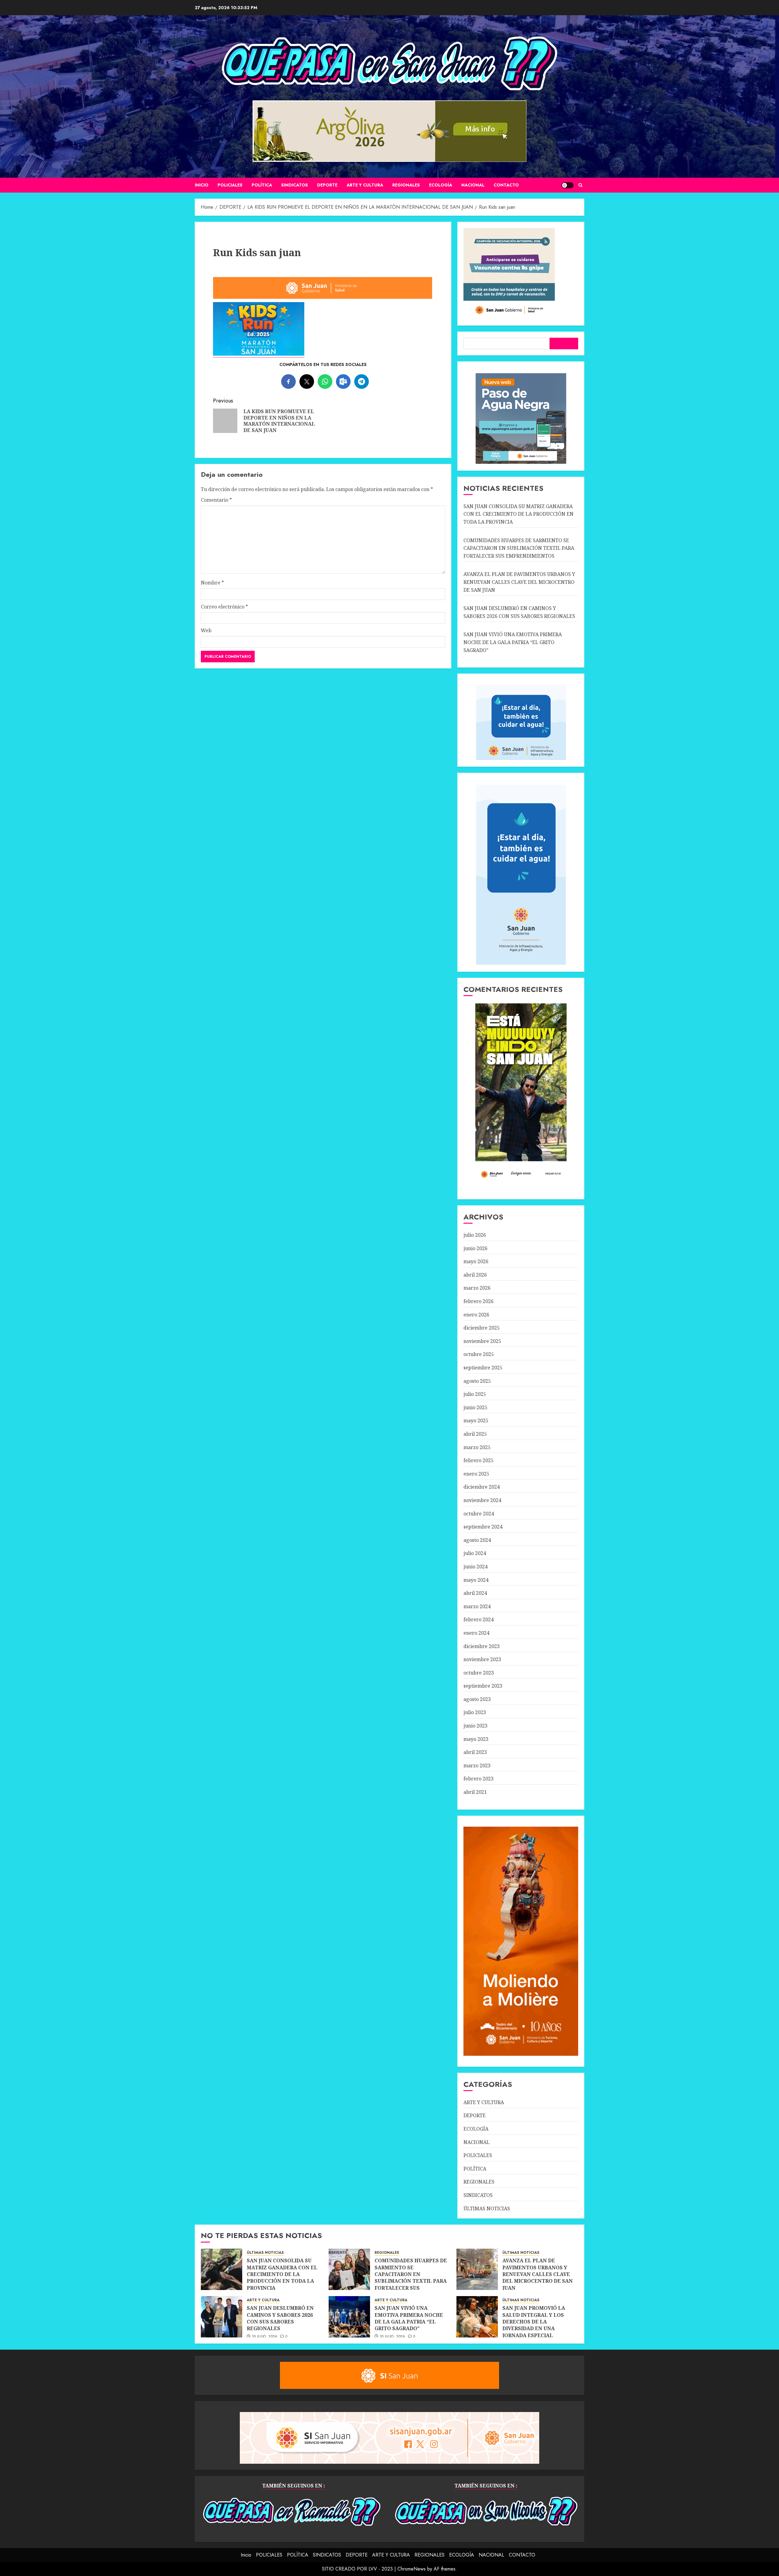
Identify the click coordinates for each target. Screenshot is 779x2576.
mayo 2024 (476, 1580)
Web (206, 630)
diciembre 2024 (482, 1487)
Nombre (212, 583)
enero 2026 (476, 1315)
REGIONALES (406, 185)
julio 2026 (475, 1235)
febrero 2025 (479, 1460)
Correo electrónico (224, 607)
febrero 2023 (479, 1779)
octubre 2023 (479, 1673)
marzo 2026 (477, 1288)
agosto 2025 (477, 1381)
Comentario (216, 500)
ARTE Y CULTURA (365, 185)
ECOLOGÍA (441, 185)
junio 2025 (475, 1407)
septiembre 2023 (483, 1686)
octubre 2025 (479, 1354)
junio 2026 (475, 1248)
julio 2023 (475, 1712)
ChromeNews (412, 2569)
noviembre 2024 (482, 1500)
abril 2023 (475, 1752)
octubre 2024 (479, 1514)
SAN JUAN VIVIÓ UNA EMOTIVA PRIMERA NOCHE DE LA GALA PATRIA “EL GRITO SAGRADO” (513, 642)
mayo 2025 (476, 1420)
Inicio (202, 185)
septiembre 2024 (483, 1527)
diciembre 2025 (482, 1328)
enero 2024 (476, 1633)
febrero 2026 (479, 1301)
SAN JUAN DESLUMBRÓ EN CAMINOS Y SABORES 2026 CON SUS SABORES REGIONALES (280, 2318)
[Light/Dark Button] (568, 185)
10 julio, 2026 (265, 2337)
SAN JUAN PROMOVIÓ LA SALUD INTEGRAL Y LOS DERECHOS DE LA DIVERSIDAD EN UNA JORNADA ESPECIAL (534, 2322)
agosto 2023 (477, 1699)
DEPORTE (327, 185)
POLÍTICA (262, 185)
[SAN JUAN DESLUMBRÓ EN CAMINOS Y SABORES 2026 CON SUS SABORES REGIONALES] (222, 2317)
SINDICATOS (295, 185)
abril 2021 (475, 1792)
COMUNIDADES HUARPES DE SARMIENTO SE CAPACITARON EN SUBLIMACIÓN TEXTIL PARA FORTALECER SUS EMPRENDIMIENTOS (519, 548)
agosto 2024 (477, 1540)
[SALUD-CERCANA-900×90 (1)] (323, 298)
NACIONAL (473, 185)
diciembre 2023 (482, 1646)
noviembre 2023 (482, 1659)
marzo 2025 (477, 1447)
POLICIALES (230, 185)
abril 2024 (475, 1593)
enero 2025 (476, 1474)
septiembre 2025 (483, 1368)
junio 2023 (475, 1726)
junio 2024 (475, 1567)
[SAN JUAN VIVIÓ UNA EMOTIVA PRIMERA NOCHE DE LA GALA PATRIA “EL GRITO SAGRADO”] (349, 2317)
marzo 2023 (477, 1766)
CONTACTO (506, 185)
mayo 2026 (476, 1261)
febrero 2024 (479, 1619)
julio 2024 (475, 1553)
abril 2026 (475, 1275)
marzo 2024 (477, 1606)
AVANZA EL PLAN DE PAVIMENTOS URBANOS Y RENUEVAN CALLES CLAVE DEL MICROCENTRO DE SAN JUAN (519, 582)
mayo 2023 (476, 1739)
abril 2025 (475, 1434)
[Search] (580, 185)
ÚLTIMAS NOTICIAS (487, 2208)
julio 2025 (475, 1394)
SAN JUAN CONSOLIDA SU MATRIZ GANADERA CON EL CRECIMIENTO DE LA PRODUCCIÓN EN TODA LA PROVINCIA (519, 514)
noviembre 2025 (482, 1341)
